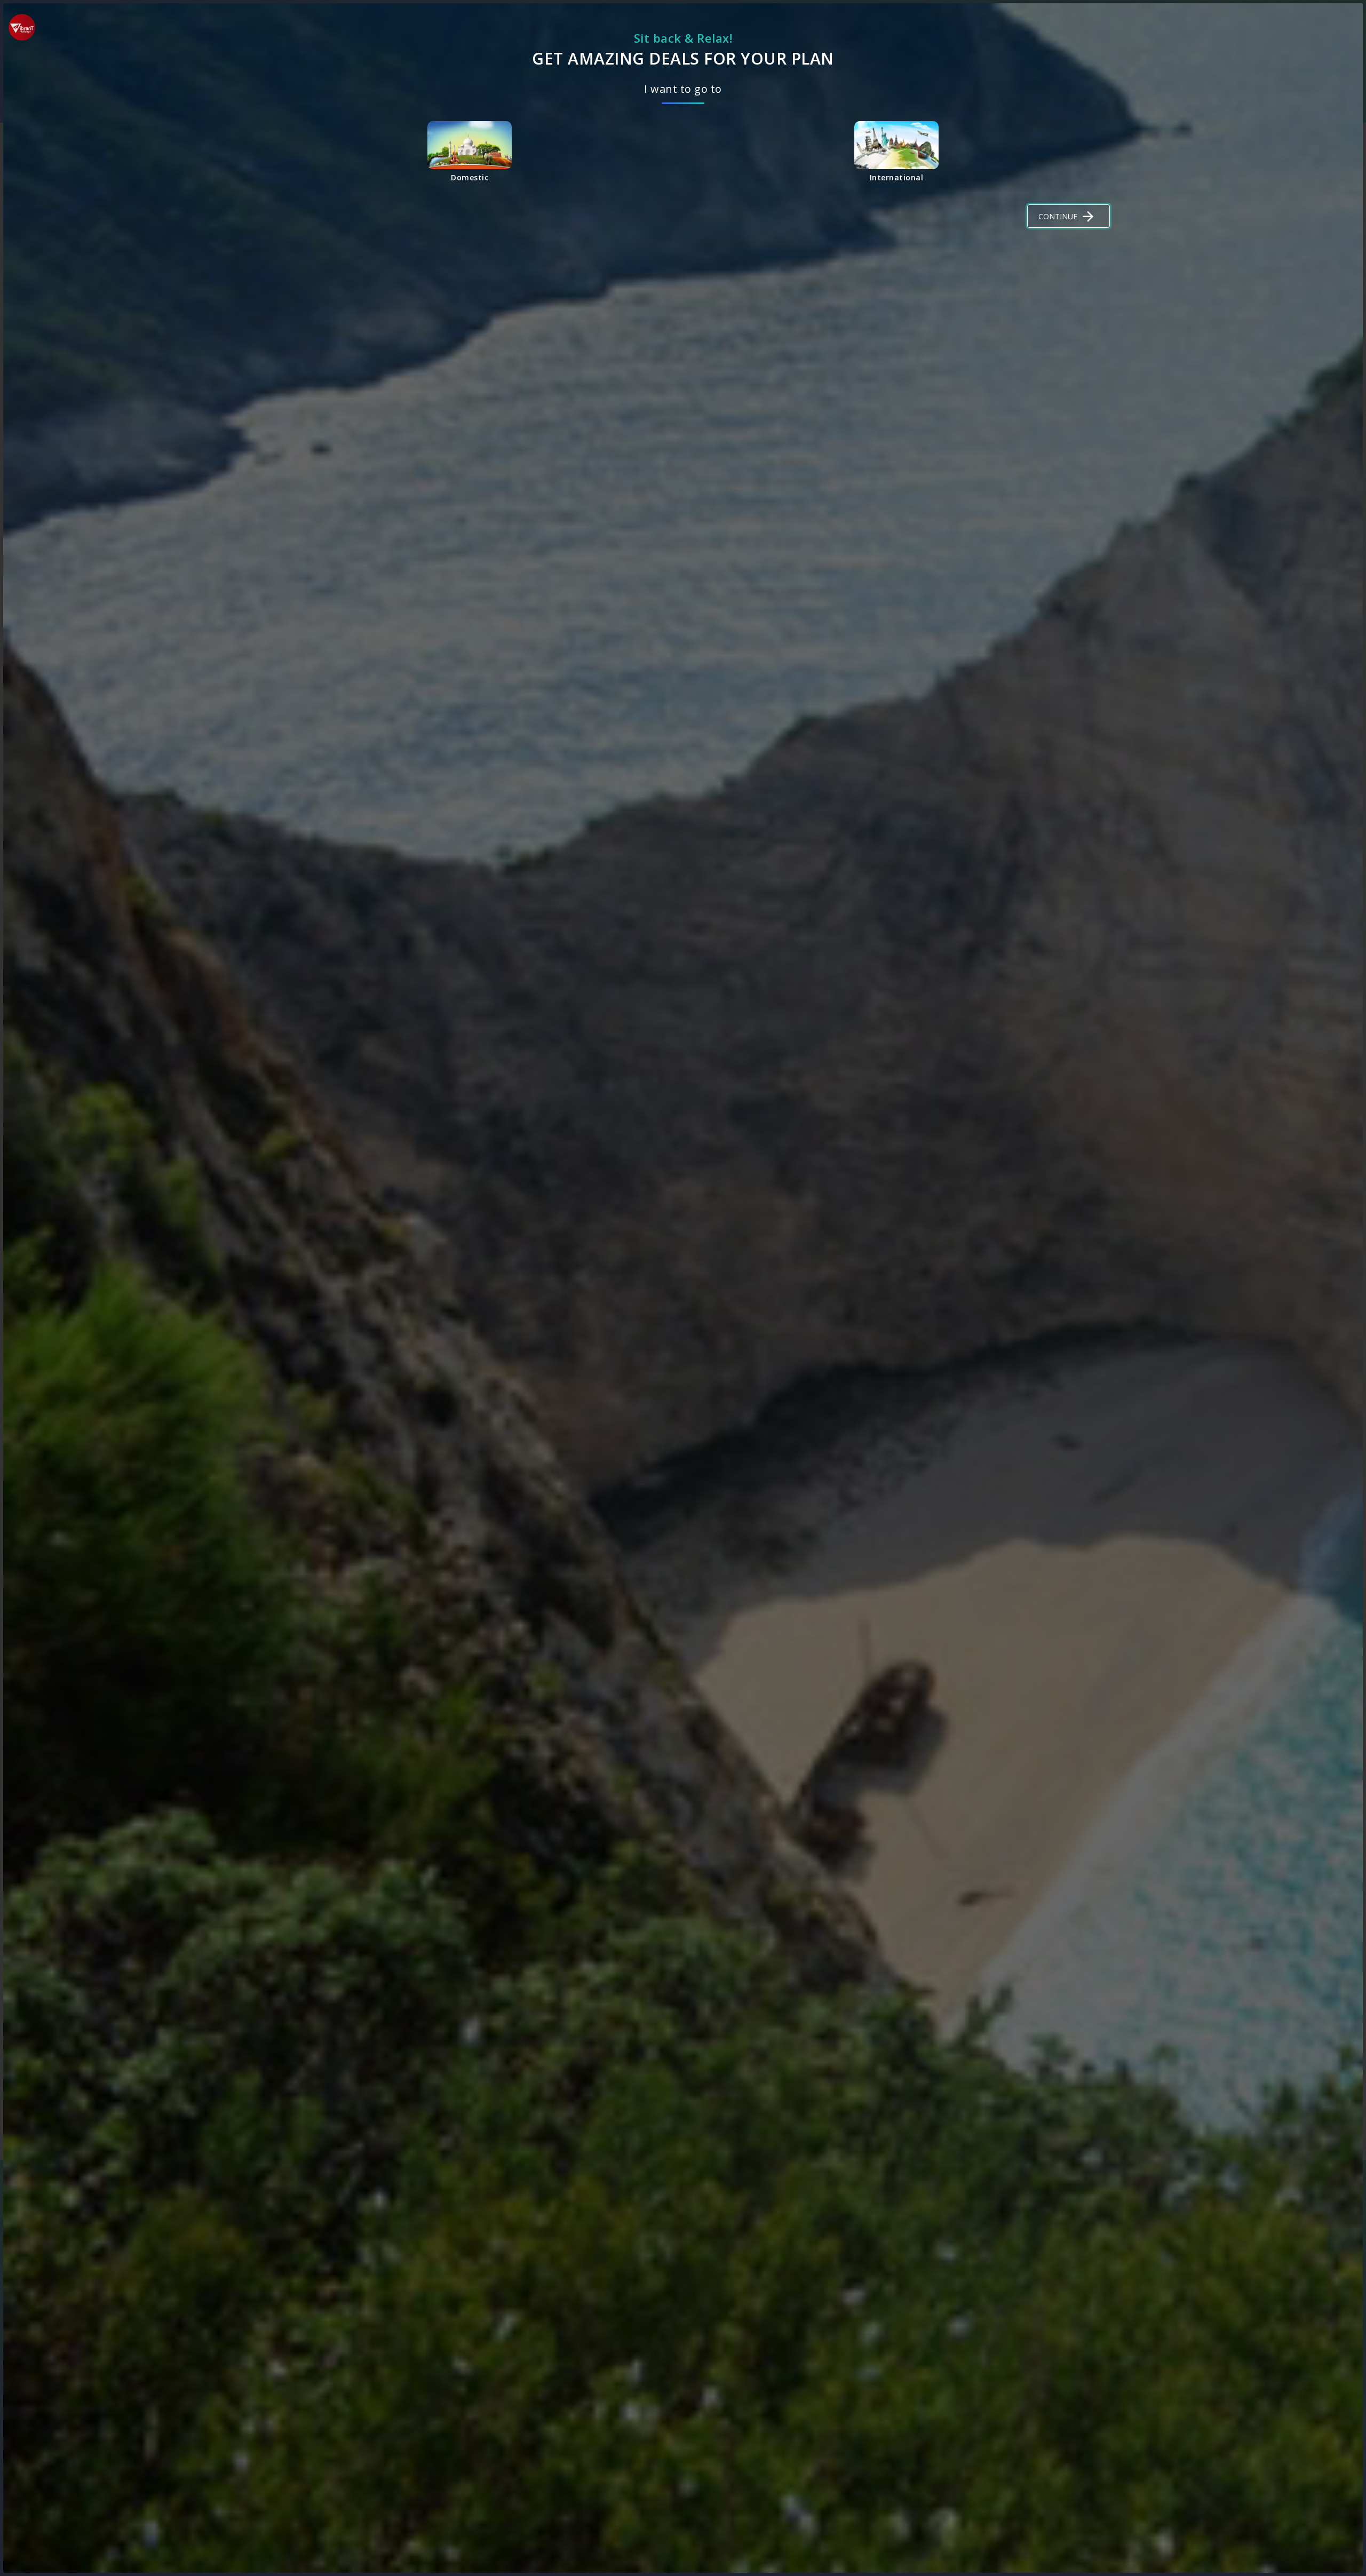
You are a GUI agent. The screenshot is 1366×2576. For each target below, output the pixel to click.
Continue (1058, 216)
